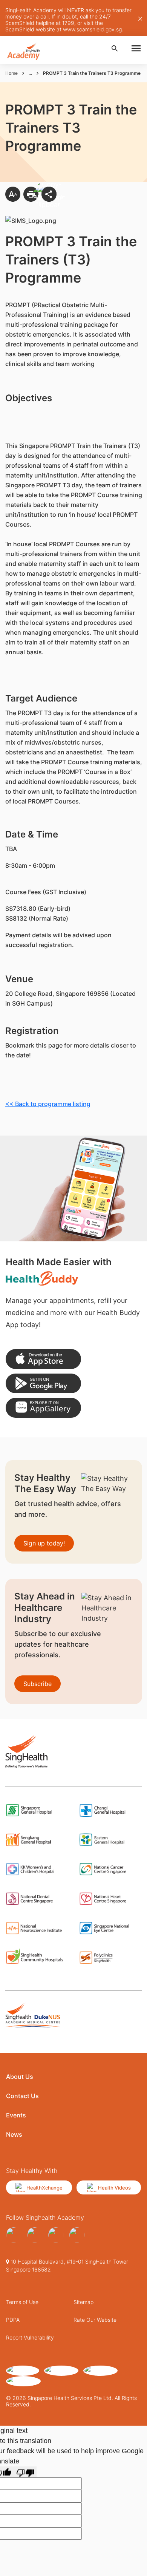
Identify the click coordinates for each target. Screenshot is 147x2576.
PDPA (13, 2320)
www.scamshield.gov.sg (92, 29)
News (14, 2134)
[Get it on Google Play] (43, 1384)
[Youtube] (35, 2235)
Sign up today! (44, 1543)
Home (11, 73)
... (30, 73)
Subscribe (38, 1684)
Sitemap (83, 2302)
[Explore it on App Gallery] (43, 1408)
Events (16, 2115)
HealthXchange (44, 2188)
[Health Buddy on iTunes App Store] (43, 1359)
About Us (20, 2077)
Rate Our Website (95, 2320)
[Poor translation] (25, 2472)
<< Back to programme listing (48, 1104)
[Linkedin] (77, 2235)
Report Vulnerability (30, 2337)
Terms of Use (22, 2302)
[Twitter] (56, 2235)
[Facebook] (14, 2235)
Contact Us (22, 2096)
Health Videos (114, 2188)
